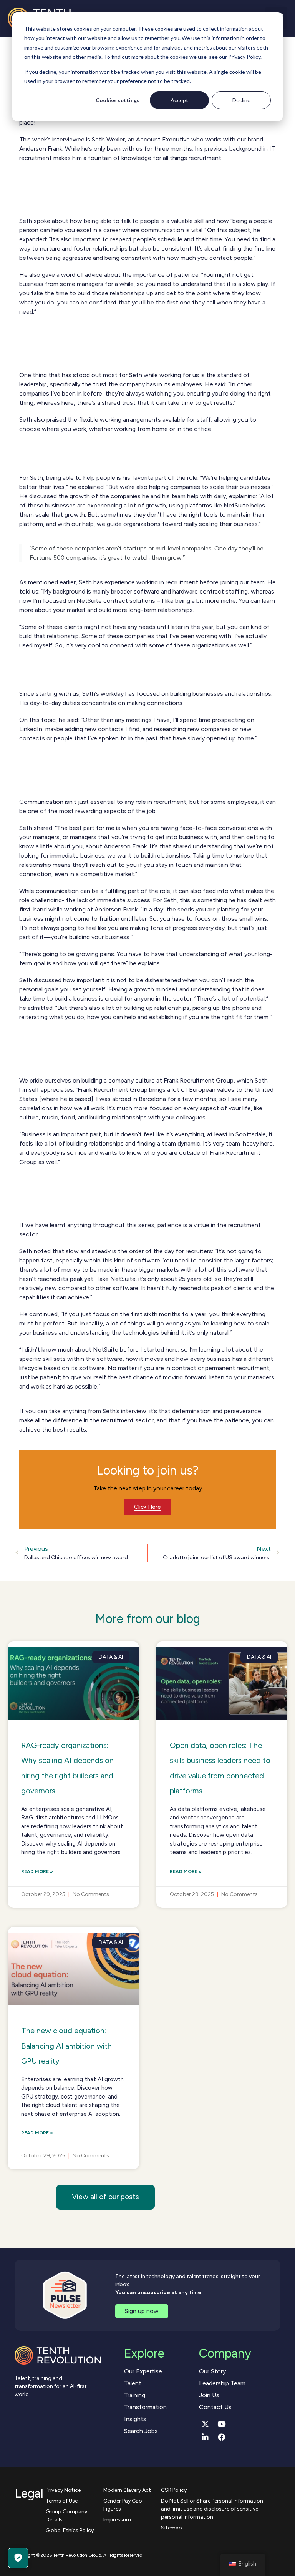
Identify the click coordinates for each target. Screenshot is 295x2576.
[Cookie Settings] (18, 2558)
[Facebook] (222, 2437)
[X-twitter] (206, 2424)
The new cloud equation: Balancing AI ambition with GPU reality (66, 2046)
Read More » (37, 1871)
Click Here (147, 1507)
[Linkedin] (206, 2437)
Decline (241, 100)
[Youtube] (222, 2424)
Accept (179, 100)
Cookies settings (118, 100)
